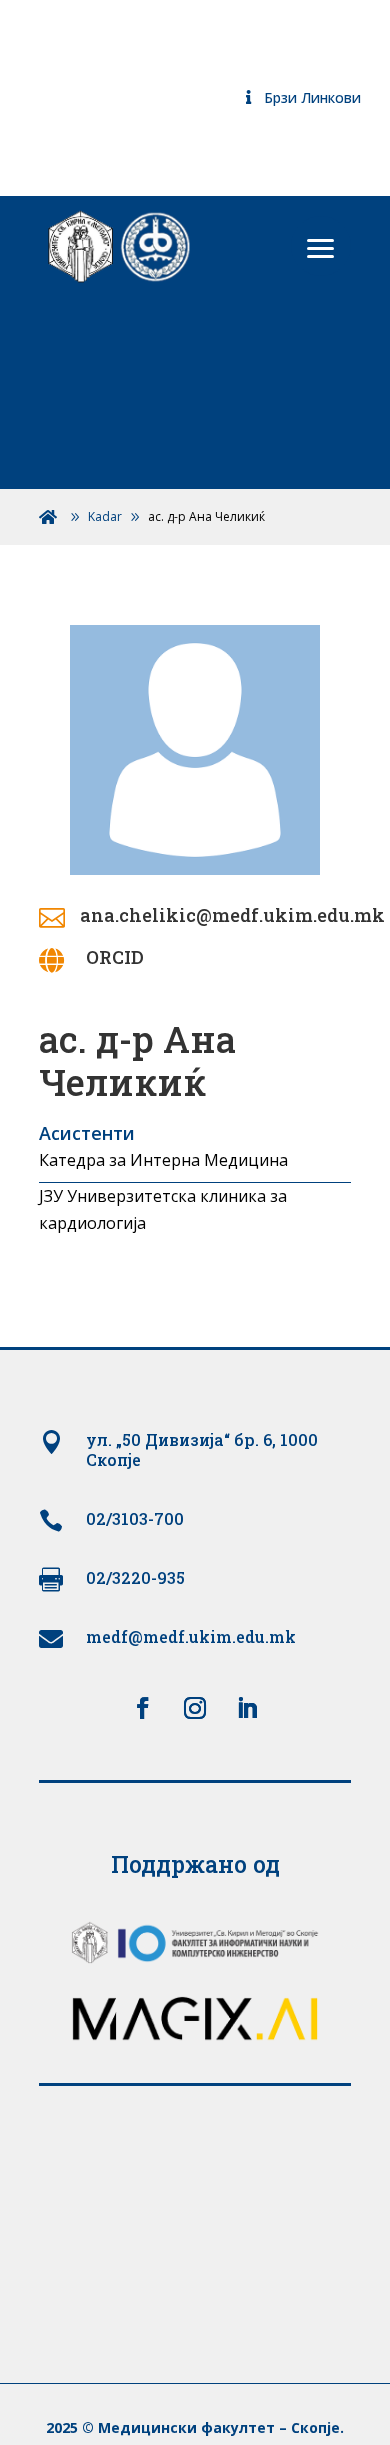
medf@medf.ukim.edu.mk (191, 1636)
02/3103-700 (135, 1518)
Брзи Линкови (312, 97)
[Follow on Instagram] (195, 1708)
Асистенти (87, 1133)
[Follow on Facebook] (143, 1708)
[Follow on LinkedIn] (247, 1708)
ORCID (115, 957)
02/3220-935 (135, 1577)
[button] (321, 246)
